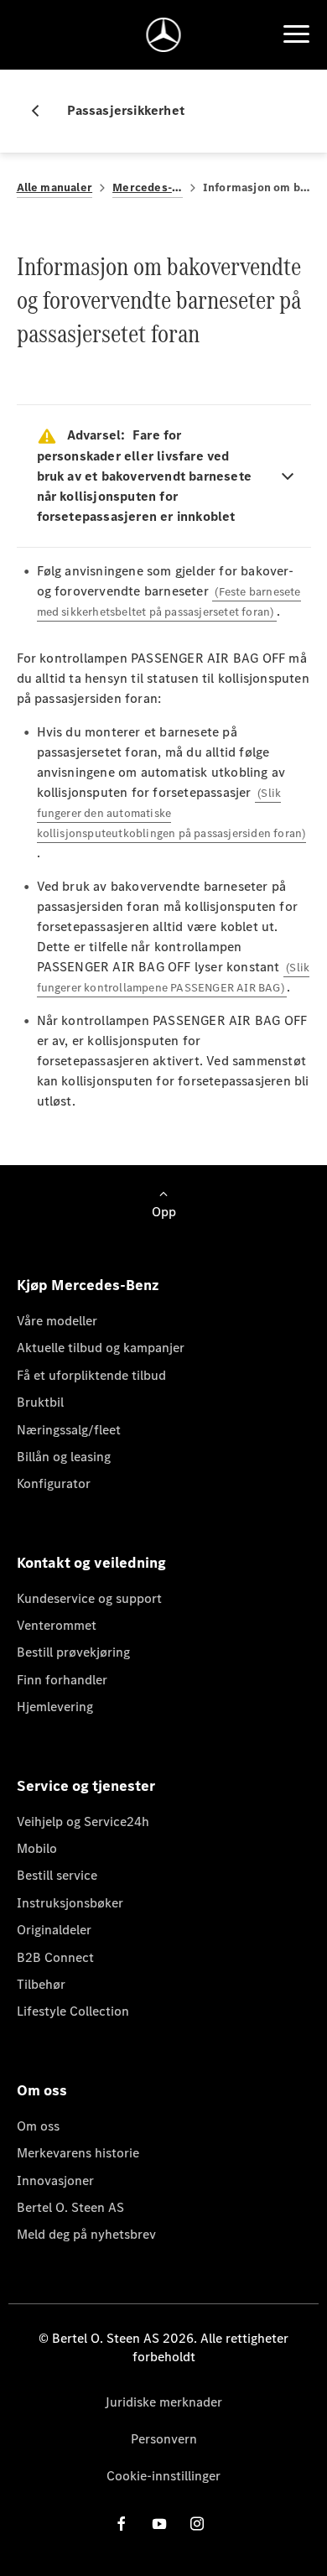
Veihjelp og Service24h (83, 1821)
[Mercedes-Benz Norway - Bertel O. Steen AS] (164, 35)
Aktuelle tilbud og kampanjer (101, 1348)
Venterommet (57, 1625)
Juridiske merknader (163, 2402)
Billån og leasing (64, 1457)
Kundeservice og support (89, 1598)
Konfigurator (54, 1483)
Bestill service (57, 1875)
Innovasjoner (55, 2180)
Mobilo (37, 1848)
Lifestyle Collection (73, 2011)
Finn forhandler (62, 1680)
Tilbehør (41, 1984)
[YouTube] (159, 2524)
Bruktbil (40, 1402)
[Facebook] (122, 2524)
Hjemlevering (55, 1707)
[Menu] (296, 34)
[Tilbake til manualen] (42, 111)
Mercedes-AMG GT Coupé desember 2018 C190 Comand (148, 187)
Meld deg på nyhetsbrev (86, 2234)
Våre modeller (57, 1321)
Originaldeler (54, 1930)
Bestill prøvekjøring (73, 1652)
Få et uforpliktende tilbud (91, 1375)
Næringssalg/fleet (69, 1430)
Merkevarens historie (78, 2153)
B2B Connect (55, 1957)
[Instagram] (197, 2524)
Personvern (164, 2439)
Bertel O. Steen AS (70, 2207)
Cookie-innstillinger (163, 2476)
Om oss (38, 2126)
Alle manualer (55, 187)
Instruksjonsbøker (70, 1903)
